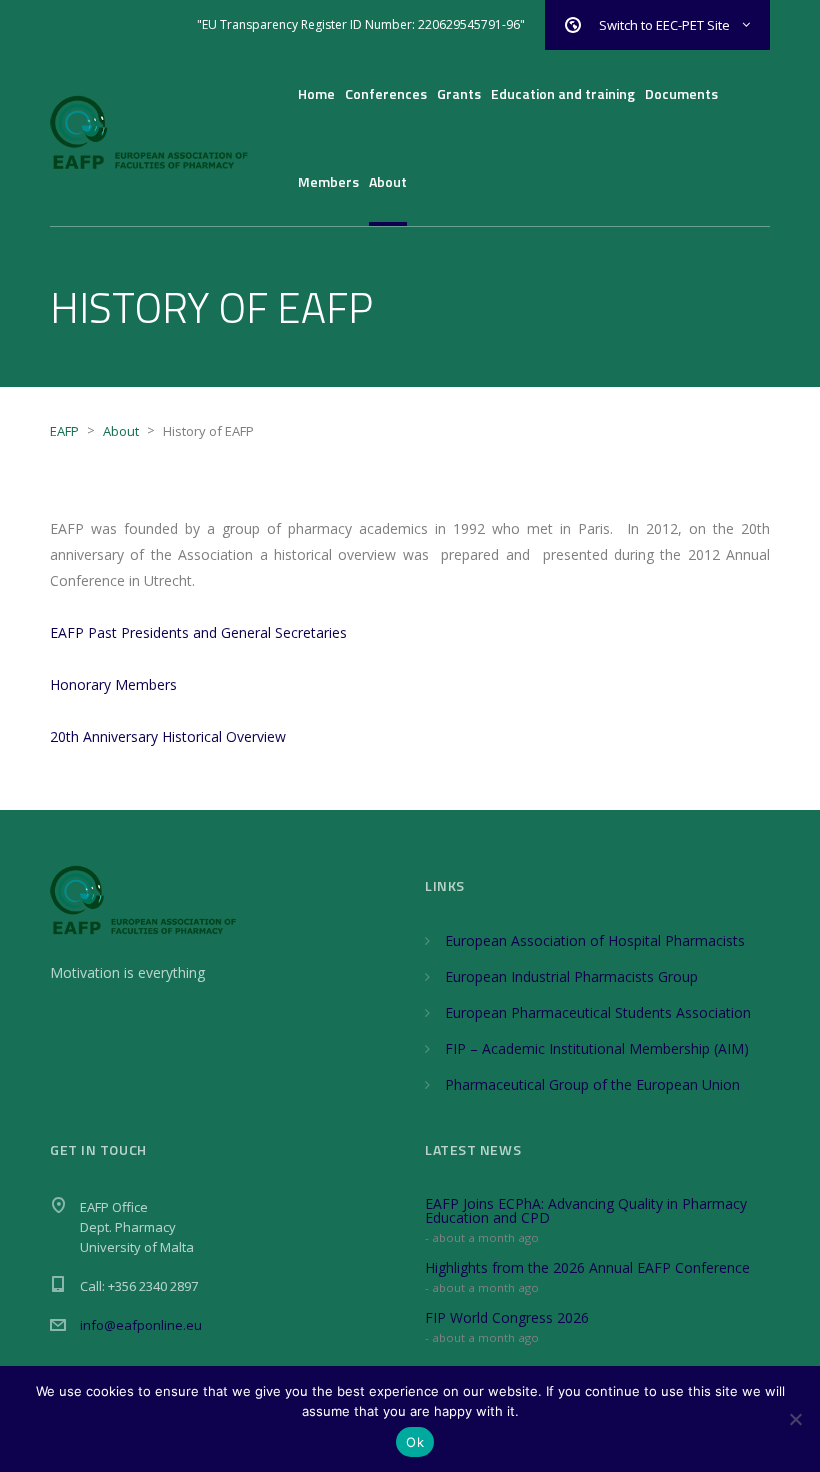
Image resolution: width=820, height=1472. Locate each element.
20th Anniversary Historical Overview (168, 736)
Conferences (386, 93)
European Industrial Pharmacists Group (571, 976)
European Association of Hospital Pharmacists (595, 940)
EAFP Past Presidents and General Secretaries (198, 632)
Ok (415, 1442)
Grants (459, 93)
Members (328, 181)
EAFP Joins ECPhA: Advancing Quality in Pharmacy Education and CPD (586, 1210)
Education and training (563, 93)
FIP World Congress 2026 (507, 1317)
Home (316, 93)
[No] (795, 1419)
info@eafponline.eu (141, 1325)
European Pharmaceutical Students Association (598, 1012)
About (388, 181)
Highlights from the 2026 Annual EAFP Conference (587, 1267)
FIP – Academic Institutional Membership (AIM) (597, 1048)
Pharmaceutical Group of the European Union (592, 1084)
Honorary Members (113, 684)
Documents (681, 93)
